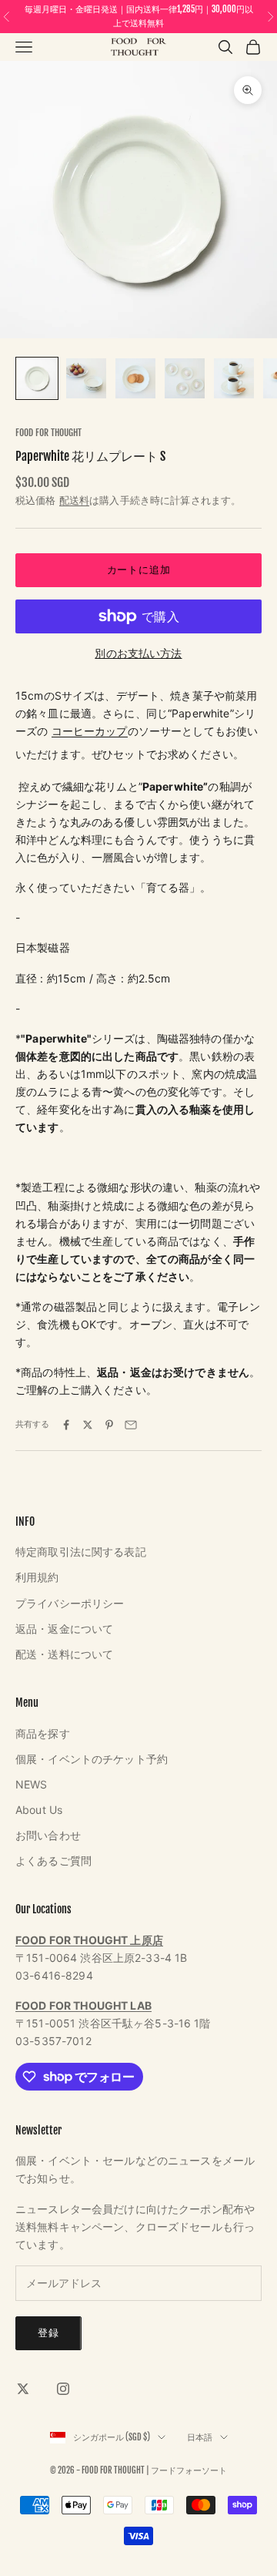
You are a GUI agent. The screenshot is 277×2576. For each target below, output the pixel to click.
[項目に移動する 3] (135, 378)
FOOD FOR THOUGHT (48, 433)
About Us (39, 1810)
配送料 (74, 500)
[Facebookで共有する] (66, 1425)
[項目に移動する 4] (185, 378)
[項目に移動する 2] (86, 378)
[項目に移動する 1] (37, 378)
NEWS (32, 1784)
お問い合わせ (48, 1835)
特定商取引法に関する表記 (81, 1552)
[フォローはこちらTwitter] (23, 2389)
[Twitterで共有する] (88, 1425)
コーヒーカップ (90, 731)
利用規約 (37, 1577)
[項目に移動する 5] (234, 378)
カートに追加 (139, 569)
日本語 (200, 2437)
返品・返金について (64, 1629)
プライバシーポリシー (70, 1603)
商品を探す (43, 1733)
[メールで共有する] (131, 1425)
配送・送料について (64, 1654)
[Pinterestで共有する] (109, 1425)
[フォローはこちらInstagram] (63, 2389)
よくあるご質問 (53, 1861)
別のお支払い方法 (138, 653)
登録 (48, 2333)
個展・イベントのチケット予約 (92, 1759)
